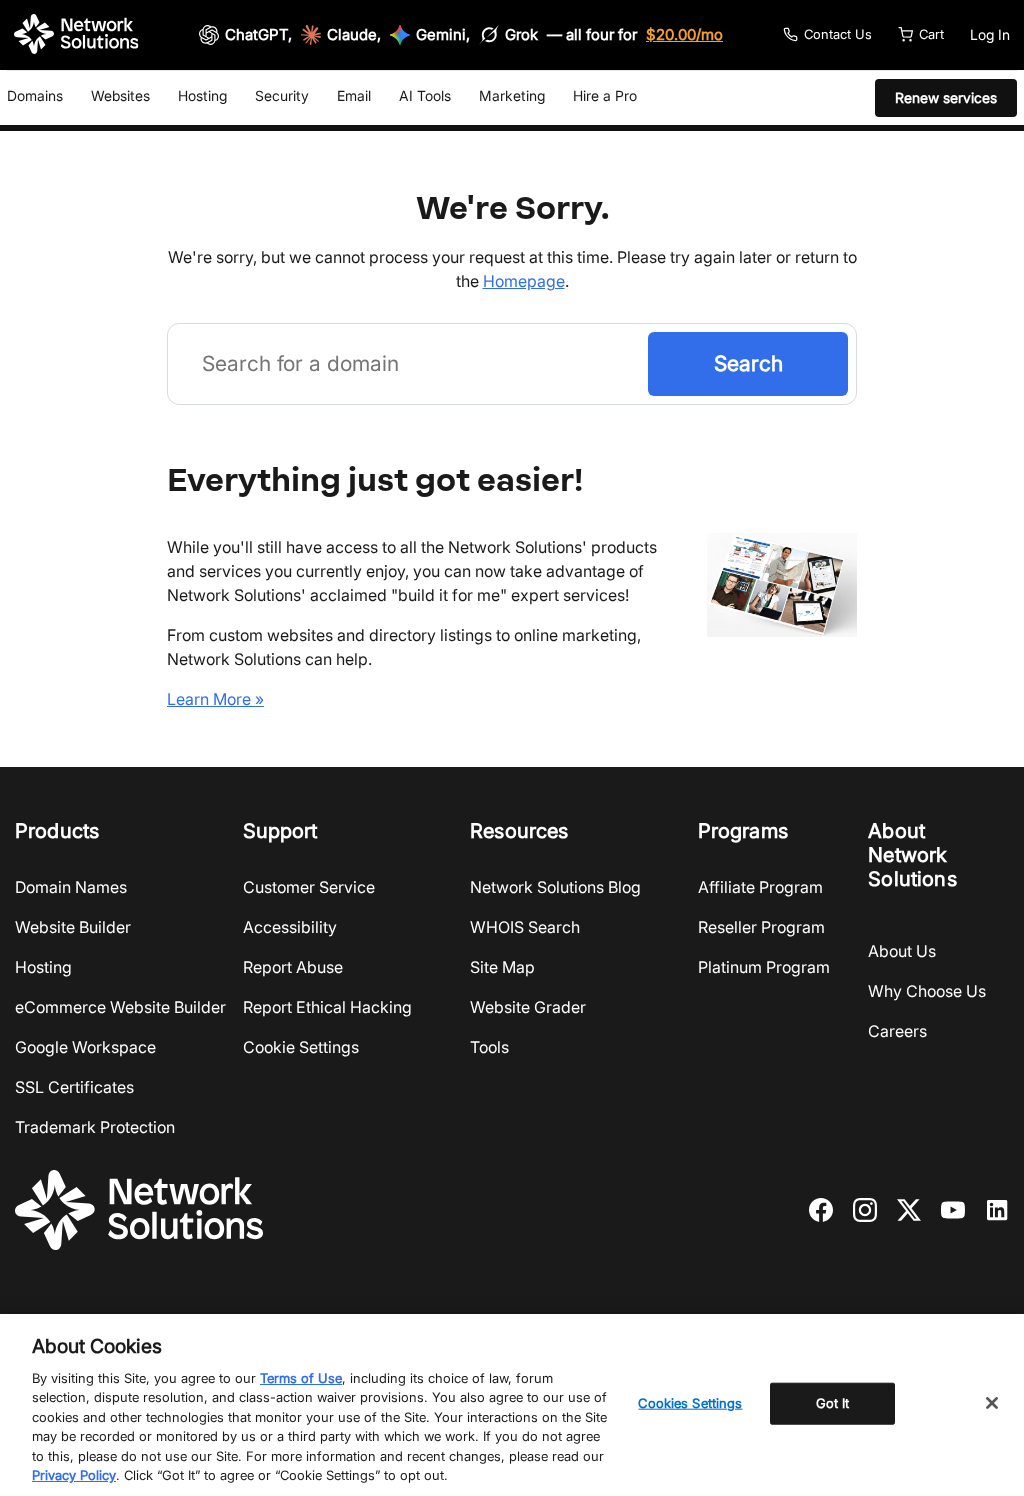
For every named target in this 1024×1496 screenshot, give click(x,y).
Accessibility (290, 927)
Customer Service (309, 887)
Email (354, 95)
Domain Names (71, 887)
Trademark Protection (95, 1127)
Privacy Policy (74, 1475)
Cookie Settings (301, 1047)
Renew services (946, 97)
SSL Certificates (74, 1087)
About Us (902, 951)
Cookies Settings (690, 1403)
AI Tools (425, 95)
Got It (833, 1403)
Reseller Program (761, 927)
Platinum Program (764, 967)
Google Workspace (85, 1047)
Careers (897, 1031)
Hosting (202, 95)
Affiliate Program (760, 887)
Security (282, 95)
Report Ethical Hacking (327, 1007)
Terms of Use (301, 1378)
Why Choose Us (927, 991)
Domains (35, 95)
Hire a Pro (605, 95)
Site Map (502, 967)
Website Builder (73, 927)
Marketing (512, 95)
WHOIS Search (525, 927)
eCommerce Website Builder (120, 1007)
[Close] (992, 1403)
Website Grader (528, 1007)
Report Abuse (293, 967)
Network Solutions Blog (555, 887)
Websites (120, 95)
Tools (489, 1047)
